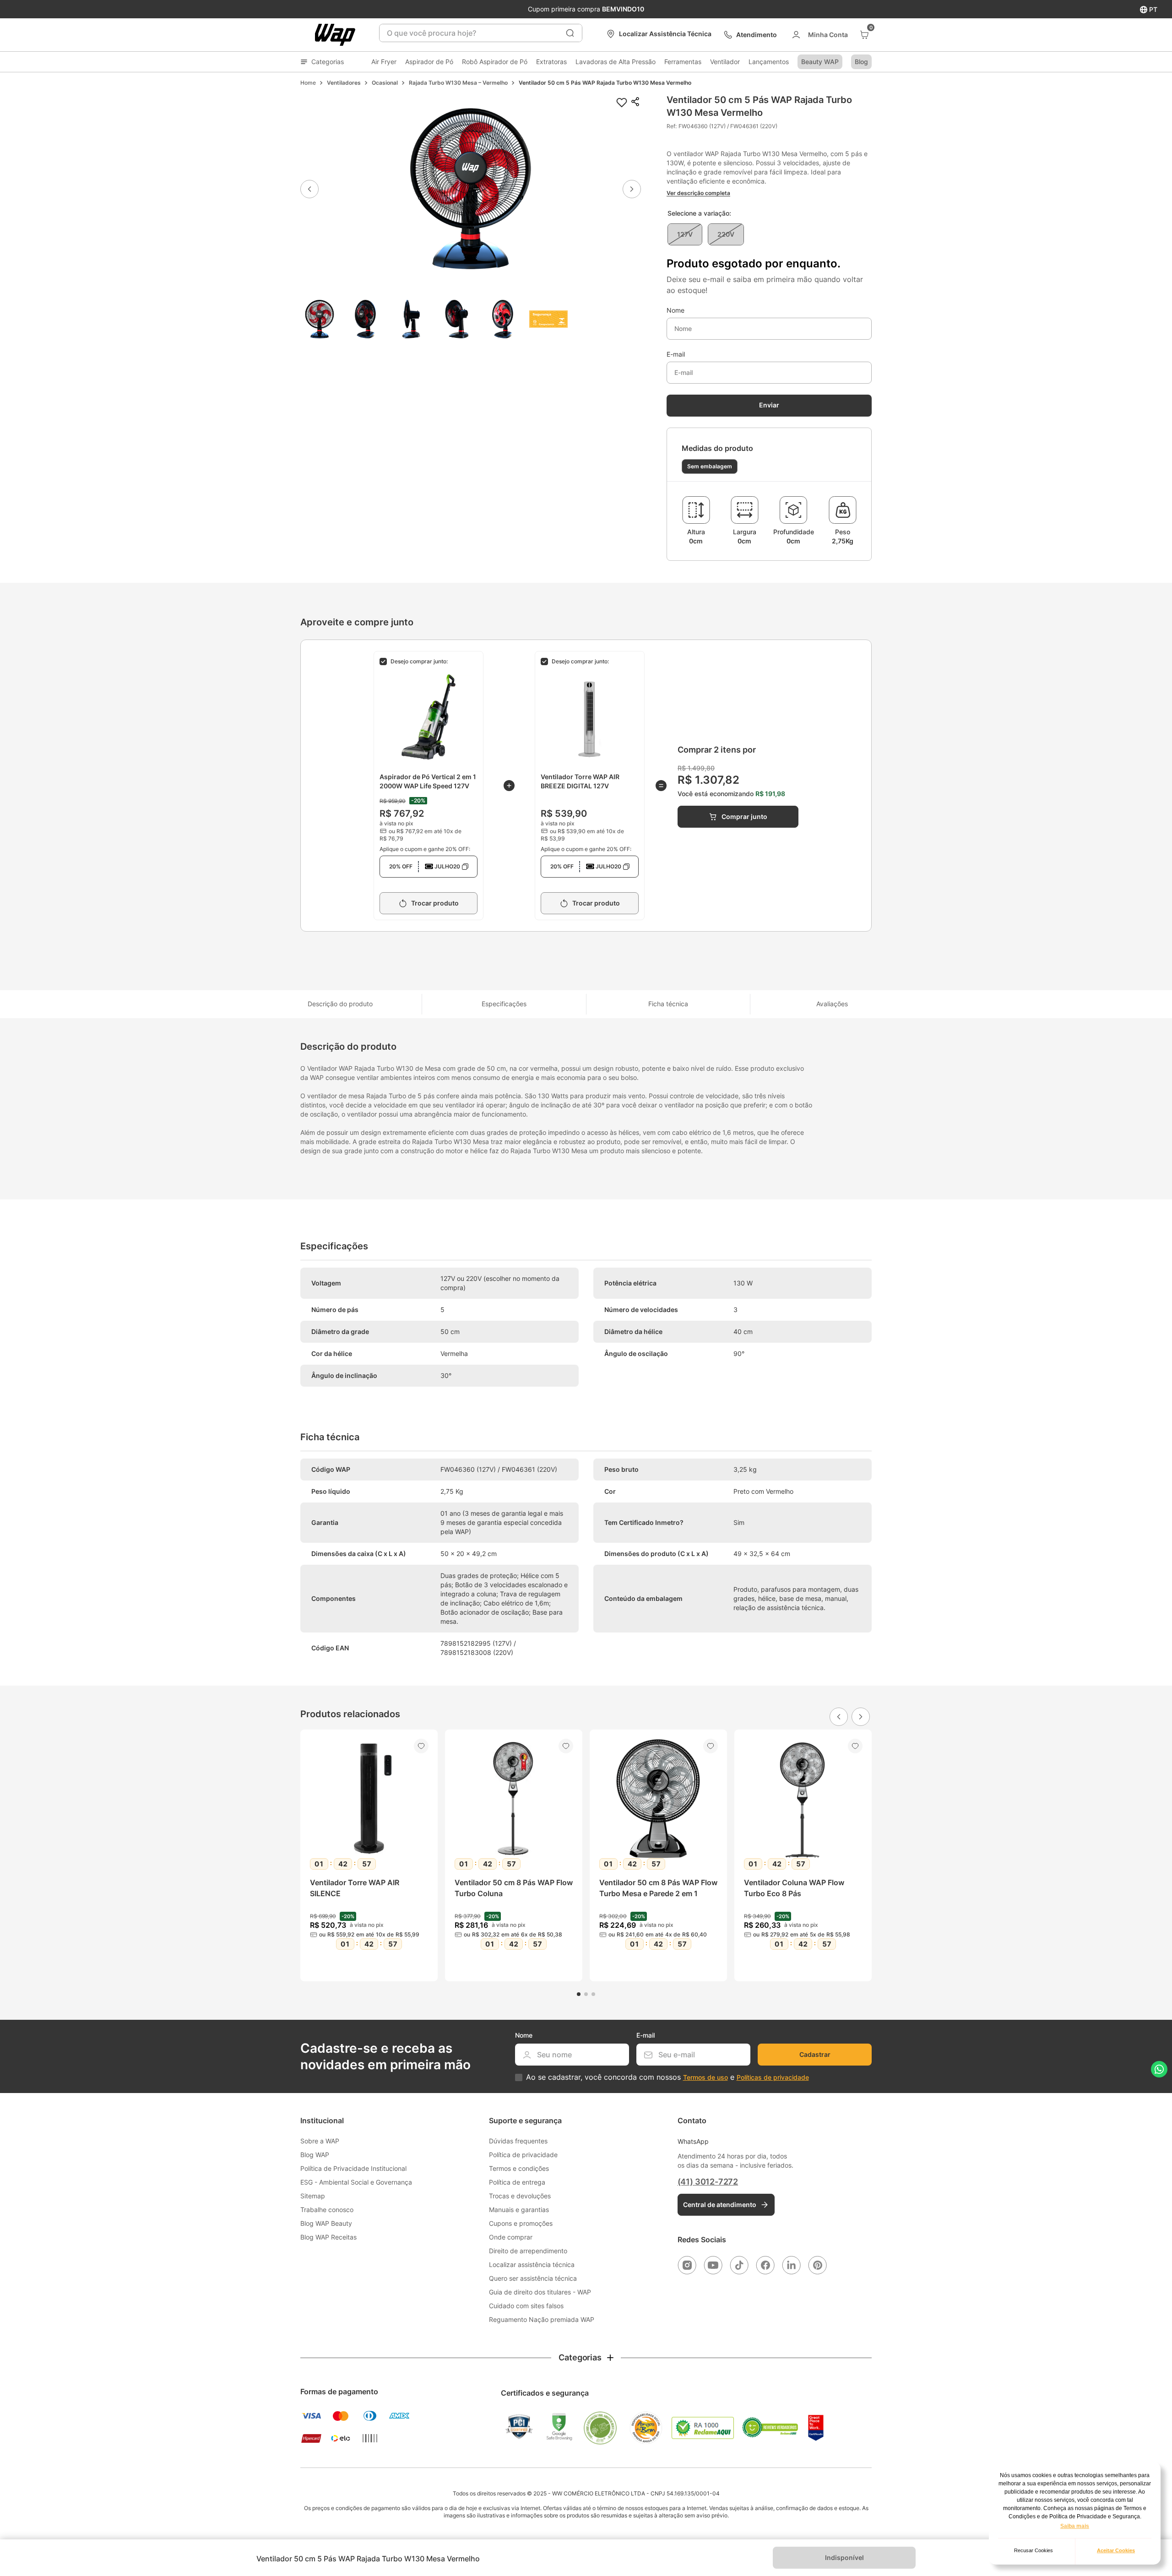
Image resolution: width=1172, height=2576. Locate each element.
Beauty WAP (820, 62)
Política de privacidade (523, 2155)
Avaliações (832, 1004)
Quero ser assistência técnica (533, 2278)
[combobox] (481, 33)
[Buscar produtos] (570, 33)
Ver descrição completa (698, 193)
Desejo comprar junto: (419, 661)
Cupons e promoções (521, 2223)
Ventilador (725, 62)
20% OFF (425, 866)
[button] (471, 189)
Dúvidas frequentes (518, 2141)
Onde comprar (511, 2237)
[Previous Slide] (839, 1717)
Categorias (328, 62)
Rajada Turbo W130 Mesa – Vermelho (458, 83)
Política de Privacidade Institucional (353, 2168)
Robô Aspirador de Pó (495, 62)
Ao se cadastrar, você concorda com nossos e (667, 2077)
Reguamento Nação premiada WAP (542, 2319)
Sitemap (313, 2196)
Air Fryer (384, 62)
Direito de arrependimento (528, 2251)
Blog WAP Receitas (328, 2237)
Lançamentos (769, 62)
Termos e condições (519, 2168)
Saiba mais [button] (1075, 2526)
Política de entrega (517, 2182)
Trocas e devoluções (520, 2196)
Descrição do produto (340, 1004)
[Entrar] (819, 35)
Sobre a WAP (320, 2141)
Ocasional (385, 83)
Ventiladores (344, 83)
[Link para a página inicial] (308, 83)
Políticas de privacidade (773, 2077)
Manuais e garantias (519, 2210)
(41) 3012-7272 (708, 2182)
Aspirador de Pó (429, 62)
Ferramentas (683, 62)
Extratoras (551, 62)
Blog (861, 62)
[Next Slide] (861, 1717)
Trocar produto (435, 903)
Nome (676, 310)
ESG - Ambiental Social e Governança (356, 2182)
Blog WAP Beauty (326, 2223)
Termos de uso (705, 2077)
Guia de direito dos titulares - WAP (540, 2292)
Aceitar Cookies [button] (1116, 2550)
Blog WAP (315, 2155)
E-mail (676, 354)
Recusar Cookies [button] (1034, 2550)
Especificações (504, 1004)
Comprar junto (744, 816)
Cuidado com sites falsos (526, 2306)
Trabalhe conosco (327, 2210)
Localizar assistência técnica (532, 2264)
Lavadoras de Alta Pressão (616, 62)
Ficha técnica (668, 1004)
